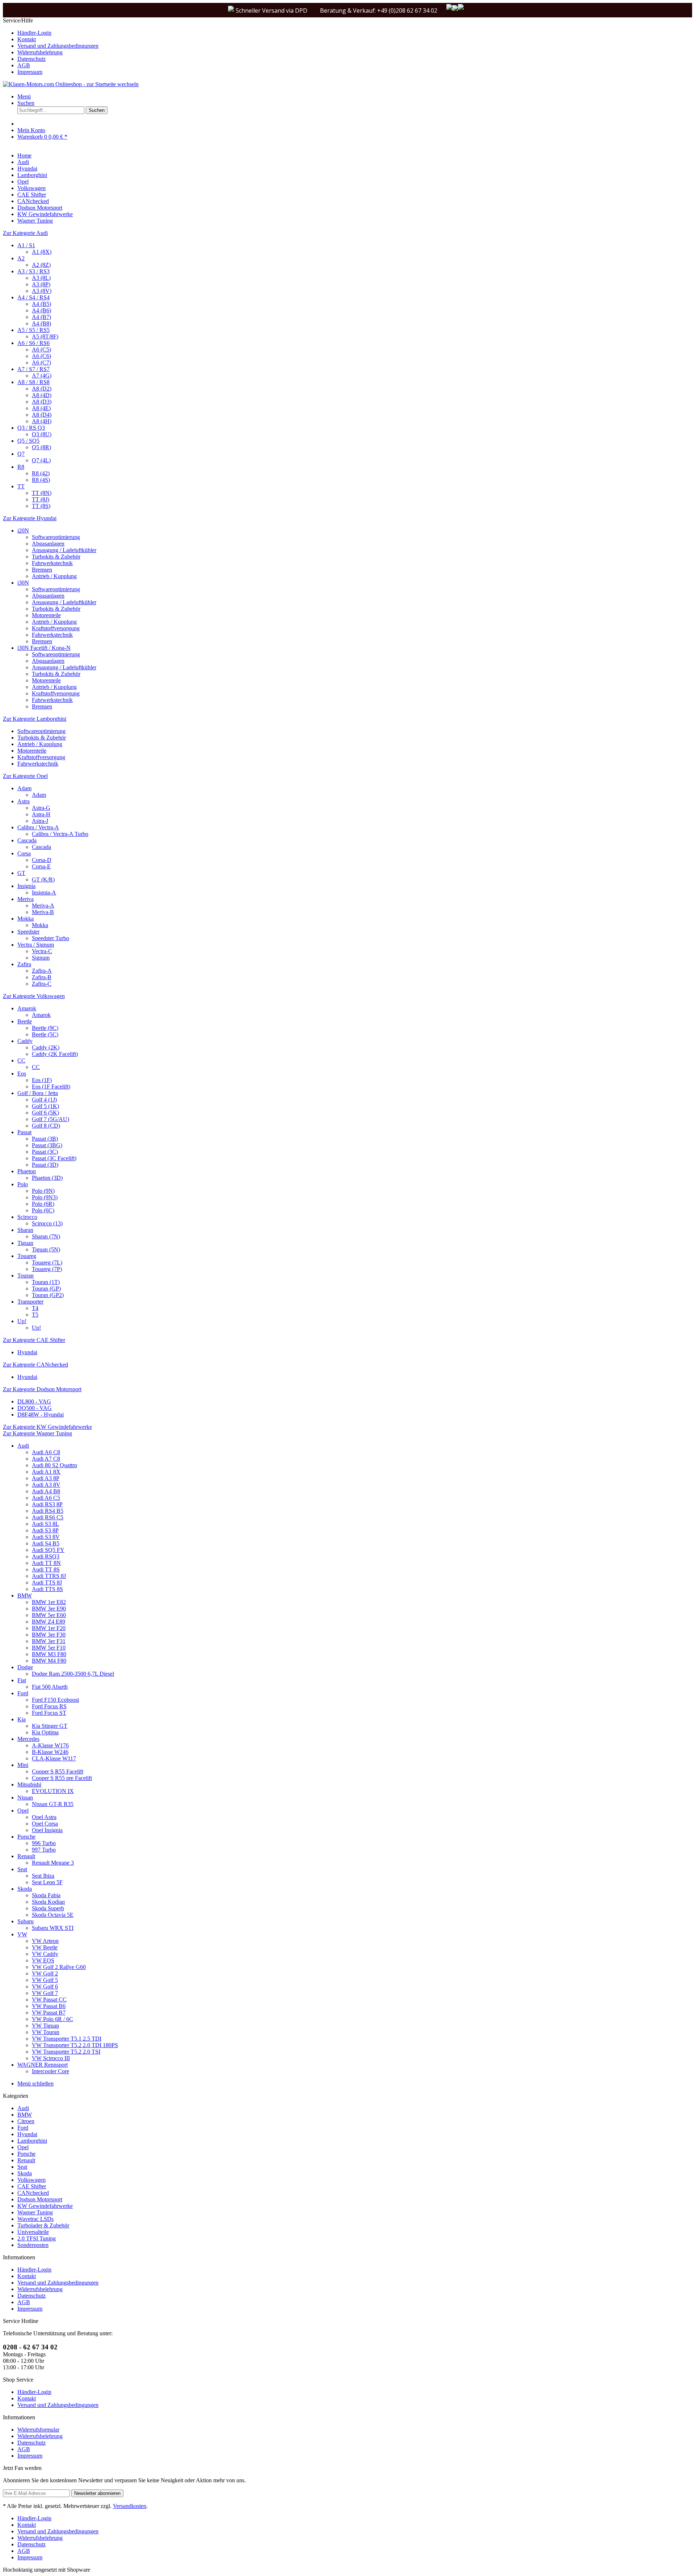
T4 (35, 1308)
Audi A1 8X (46, 1472)
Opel (23, 1811)
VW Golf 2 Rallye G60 (59, 1967)
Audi (23, 1446)
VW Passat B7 (49, 2013)
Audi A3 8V (46, 1485)
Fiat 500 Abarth (50, 1687)
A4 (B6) (41, 310)
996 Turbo (44, 1843)
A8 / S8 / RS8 (33, 382)
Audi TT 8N (46, 1563)
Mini (23, 1765)
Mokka (26, 919)
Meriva (26, 899)
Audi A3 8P (46, 1478)
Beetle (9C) (45, 1028)
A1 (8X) (42, 252)
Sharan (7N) (46, 1236)
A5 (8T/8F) (45, 336)
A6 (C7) (41, 363)
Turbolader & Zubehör (43, 2225)
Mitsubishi (29, 1784)
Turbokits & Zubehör (56, 557)
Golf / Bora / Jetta (38, 1093)
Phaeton (27, 1171)
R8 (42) (41, 473)
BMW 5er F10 (49, 1648)
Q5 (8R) (41, 447)
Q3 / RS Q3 (31, 428)
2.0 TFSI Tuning (37, 2238)
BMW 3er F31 (49, 1641)
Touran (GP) (46, 1289)
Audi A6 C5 (46, 1498)
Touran (26, 1276)
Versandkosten (130, 2506)
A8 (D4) (42, 415)
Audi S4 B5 (46, 1543)
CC (21, 1060)
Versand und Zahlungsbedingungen (58, 46)
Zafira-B (42, 977)
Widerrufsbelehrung (40, 52)
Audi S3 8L (45, 1524)
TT (21, 486)
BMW (25, 1596)
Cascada (27, 840)
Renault (26, 1856)
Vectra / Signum (36, 945)
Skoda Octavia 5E (53, 1915)
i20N (23, 531)
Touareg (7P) (47, 1269)
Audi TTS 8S (47, 1589)
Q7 (21, 454)
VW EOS (43, 1960)
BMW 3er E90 (49, 1609)
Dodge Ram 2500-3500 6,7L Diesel (73, 1674)
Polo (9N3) (45, 1197)
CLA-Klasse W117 (54, 1758)
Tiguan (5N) (46, 1249)
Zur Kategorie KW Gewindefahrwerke (47, 1427)
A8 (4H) (42, 421)
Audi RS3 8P (47, 1504)
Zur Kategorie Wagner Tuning (37, 1433)
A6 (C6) (41, 356)
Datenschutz (31, 59)
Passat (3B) (45, 1139)
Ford (23, 1693)
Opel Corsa (45, 1824)
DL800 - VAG (34, 1401)
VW (22, 1934)
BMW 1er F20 (49, 1628)
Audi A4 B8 (46, 1491)
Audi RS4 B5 (48, 1511)
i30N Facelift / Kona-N (44, 648)
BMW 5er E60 (49, 1615)
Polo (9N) (43, 1191)
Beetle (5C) (45, 1034)
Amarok (27, 1008)
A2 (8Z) (41, 265)
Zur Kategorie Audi (25, 233)
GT (21, 873)
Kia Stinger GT (50, 1726)
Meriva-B (43, 912)
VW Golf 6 (45, 1986)
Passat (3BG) (47, 1145)
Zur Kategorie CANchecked (35, 1365)
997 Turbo (44, 1850)
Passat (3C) (45, 1152)
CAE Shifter (32, 2186)
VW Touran (46, 2032)
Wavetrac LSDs (35, 2219)
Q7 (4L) (41, 460)
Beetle (25, 1021)
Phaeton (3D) (47, 1178)
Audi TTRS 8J (49, 1576)
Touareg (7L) (47, 1262)
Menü (24, 96)
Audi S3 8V (46, 1537)
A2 (21, 258)
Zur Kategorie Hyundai (30, 518)
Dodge (25, 1667)
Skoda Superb (48, 1908)
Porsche (26, 1837)
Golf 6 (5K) (45, 1113)
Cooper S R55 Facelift (58, 1771)
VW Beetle (45, 1947)
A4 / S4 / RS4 (33, 297)
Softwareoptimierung (56, 537)
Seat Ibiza (43, 1876)
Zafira (24, 964)
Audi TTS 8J (47, 1582)
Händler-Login (34, 33)
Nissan (25, 1798)
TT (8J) (41, 499)
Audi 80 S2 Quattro (54, 1465)
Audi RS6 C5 (48, 1517)
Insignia (26, 886)
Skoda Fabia (46, 1895)
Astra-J (40, 821)
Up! (22, 1321)
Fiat (22, 1680)
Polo (23, 1184)
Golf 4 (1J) (44, 1100)
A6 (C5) (41, 350)
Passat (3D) (45, 1165)
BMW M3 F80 (49, 1654)
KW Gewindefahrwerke (45, 2206)
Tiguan (25, 1243)
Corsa (24, 853)
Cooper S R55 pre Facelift (62, 1778)
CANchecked (33, 2193)
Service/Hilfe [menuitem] (51, 46)
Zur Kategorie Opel (25, 776)
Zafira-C (42, 984)
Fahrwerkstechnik (52, 563)
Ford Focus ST (49, 1713)
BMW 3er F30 (49, 1635)
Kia (22, 1719)
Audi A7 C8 (46, 1459)
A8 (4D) (42, 395)
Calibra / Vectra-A (38, 827)
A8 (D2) (42, 389)
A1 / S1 (26, 245)
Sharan (25, 1230)
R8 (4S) (41, 480)
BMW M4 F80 (49, 1661)
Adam (24, 788)
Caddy (25, 1041)
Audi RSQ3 (46, 1556)
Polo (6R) (43, 1204)
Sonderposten (33, 2245)
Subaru (26, 1921)
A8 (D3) (42, 402)
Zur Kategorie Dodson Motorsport (42, 1389)
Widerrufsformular (38, 2430)
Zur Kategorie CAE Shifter (34, 1340)
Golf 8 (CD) (46, 1126)
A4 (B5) (41, 304)
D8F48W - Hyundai (41, 1415)
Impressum (30, 72)
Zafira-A (42, 971)
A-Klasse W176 (50, 1745)
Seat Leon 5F (47, 1882)
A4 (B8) (41, 323)
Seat (22, 1869)
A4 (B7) (41, 317)
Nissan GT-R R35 (53, 1804)
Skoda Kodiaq (48, 1902)
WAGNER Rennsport (43, 2065)
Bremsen (42, 570)
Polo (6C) (43, 1210)
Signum (41, 958)
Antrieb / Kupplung (54, 576)
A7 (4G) (42, 376)
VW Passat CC (49, 2000)
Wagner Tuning (35, 2212)
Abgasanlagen (48, 544)
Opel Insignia (47, 1830)
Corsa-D (42, 860)
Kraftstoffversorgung (56, 628)
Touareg (27, 1256)
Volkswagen (31, 2180)
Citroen (26, 2121)
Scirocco (27, 1217)
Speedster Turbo (50, 938)
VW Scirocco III (51, 2058)
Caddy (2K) (46, 1047)
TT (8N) (42, 493)
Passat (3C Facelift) (54, 1158)
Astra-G (41, 808)
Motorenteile (46, 615)
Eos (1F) (42, 1080)
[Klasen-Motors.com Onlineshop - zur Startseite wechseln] (71, 84)
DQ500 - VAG (35, 1408)
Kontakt (27, 39)
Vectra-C (42, 951)
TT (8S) (41, 506)
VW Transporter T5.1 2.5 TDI (67, 2039)
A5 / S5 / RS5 (33, 330)
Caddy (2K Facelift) (55, 1054)
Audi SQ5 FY (48, 1550)
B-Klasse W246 (50, 1752)
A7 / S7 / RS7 (33, 369)
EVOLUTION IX (53, 1791)
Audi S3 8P (45, 1530)
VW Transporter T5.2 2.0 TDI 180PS (75, 2045)
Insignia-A (44, 893)
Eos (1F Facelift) (51, 1087)
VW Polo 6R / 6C (52, 2019)
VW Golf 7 (45, 1993)
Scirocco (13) (47, 1223)
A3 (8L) (41, 278)
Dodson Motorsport (40, 2199)
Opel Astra (44, 1817)
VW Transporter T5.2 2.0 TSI (66, 2052)
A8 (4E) (41, 408)
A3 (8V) (42, 291)
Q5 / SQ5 (28, 441)
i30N (23, 583)
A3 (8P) (41, 284)
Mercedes (28, 1739)
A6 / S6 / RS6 (33, 343)
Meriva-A (43, 906)
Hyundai (27, 1352)
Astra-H (41, 814)
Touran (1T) (46, 1282)
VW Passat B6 (49, 2006)
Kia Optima (45, 1732)
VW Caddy (45, 1954)
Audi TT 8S (46, 1569)
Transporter (30, 1302)
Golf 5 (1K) (45, 1106)
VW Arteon (45, 1941)
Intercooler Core (50, 2071)
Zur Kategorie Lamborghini (35, 719)
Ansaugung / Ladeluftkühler (64, 550)
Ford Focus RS (49, 1706)
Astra (24, 801)
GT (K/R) (43, 879)
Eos (22, 1074)
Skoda (25, 1889)
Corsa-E (41, 866)
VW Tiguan (45, 2026)
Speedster (28, 932)
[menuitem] (355, 33)
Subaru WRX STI (53, 1928)
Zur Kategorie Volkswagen (34, 996)
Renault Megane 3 (53, 1863)
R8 (21, 467)
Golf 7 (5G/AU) (50, 1119)
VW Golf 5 (45, 1980)
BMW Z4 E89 (49, 1622)
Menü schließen (35, 2083)
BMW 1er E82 (49, 1602)
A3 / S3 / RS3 (33, 271)
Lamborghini (32, 2141)
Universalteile (33, 2232)
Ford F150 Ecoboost (55, 1700)
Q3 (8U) (42, 434)
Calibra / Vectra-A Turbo (60, 834)
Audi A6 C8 (46, 1452)
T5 (35, 1315)
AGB (24, 65)
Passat (24, 1132)
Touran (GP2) (48, 1295)
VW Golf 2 (45, 1973)
